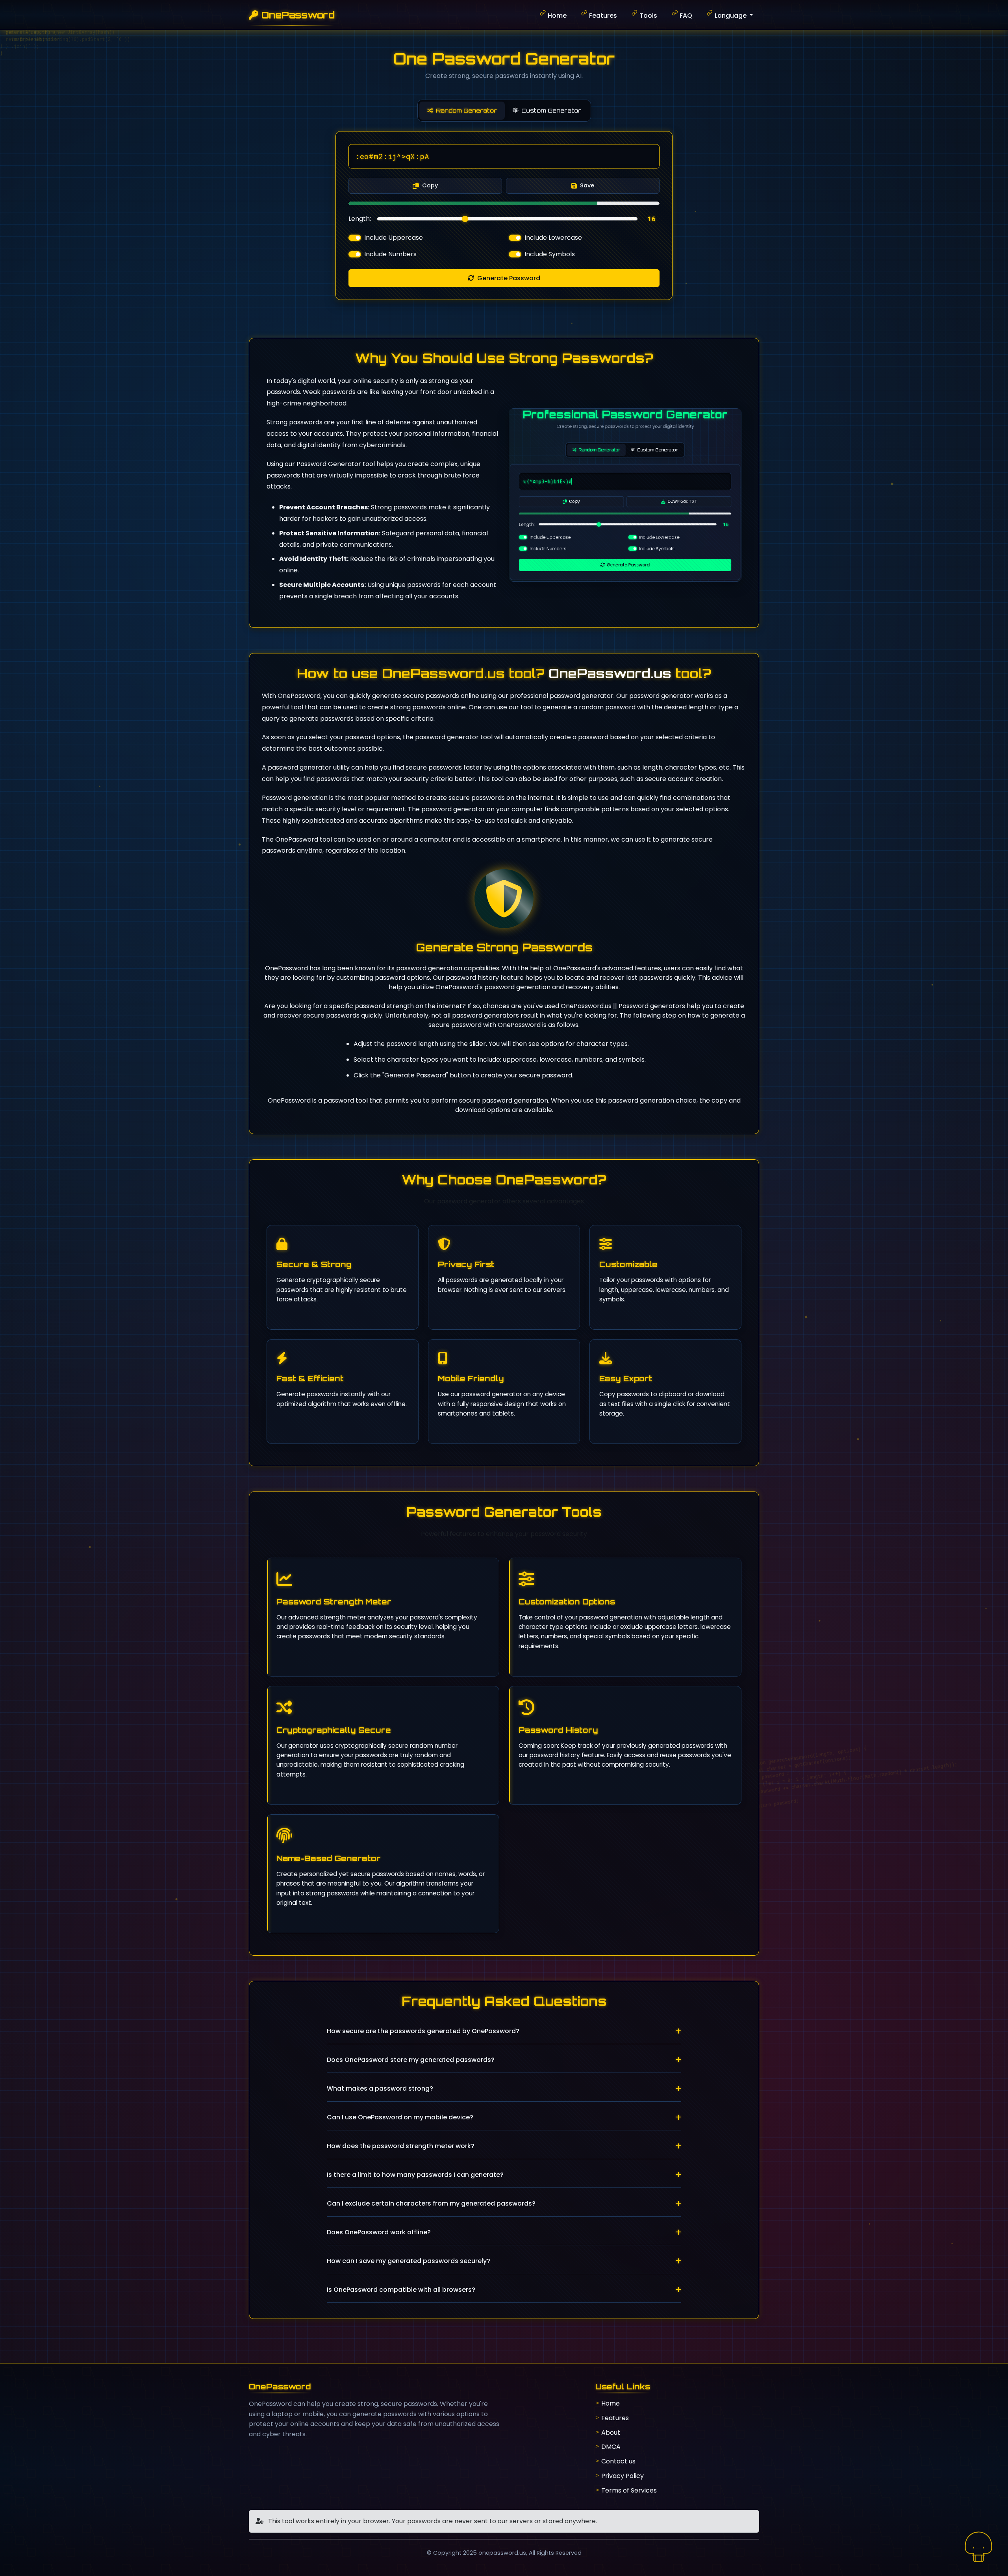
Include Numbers (390, 254)
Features (603, 16)
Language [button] (731, 16)
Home (557, 16)
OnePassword (298, 15)
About (611, 2433)
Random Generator (466, 110)
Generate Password (509, 278)
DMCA (611, 2447)
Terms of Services (629, 2490)
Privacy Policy (623, 2476)
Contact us (618, 2461)
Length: (360, 219)
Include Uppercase (394, 238)
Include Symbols (550, 254)
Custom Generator (551, 110)
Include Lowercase (553, 238)
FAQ (686, 16)
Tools (648, 16)
